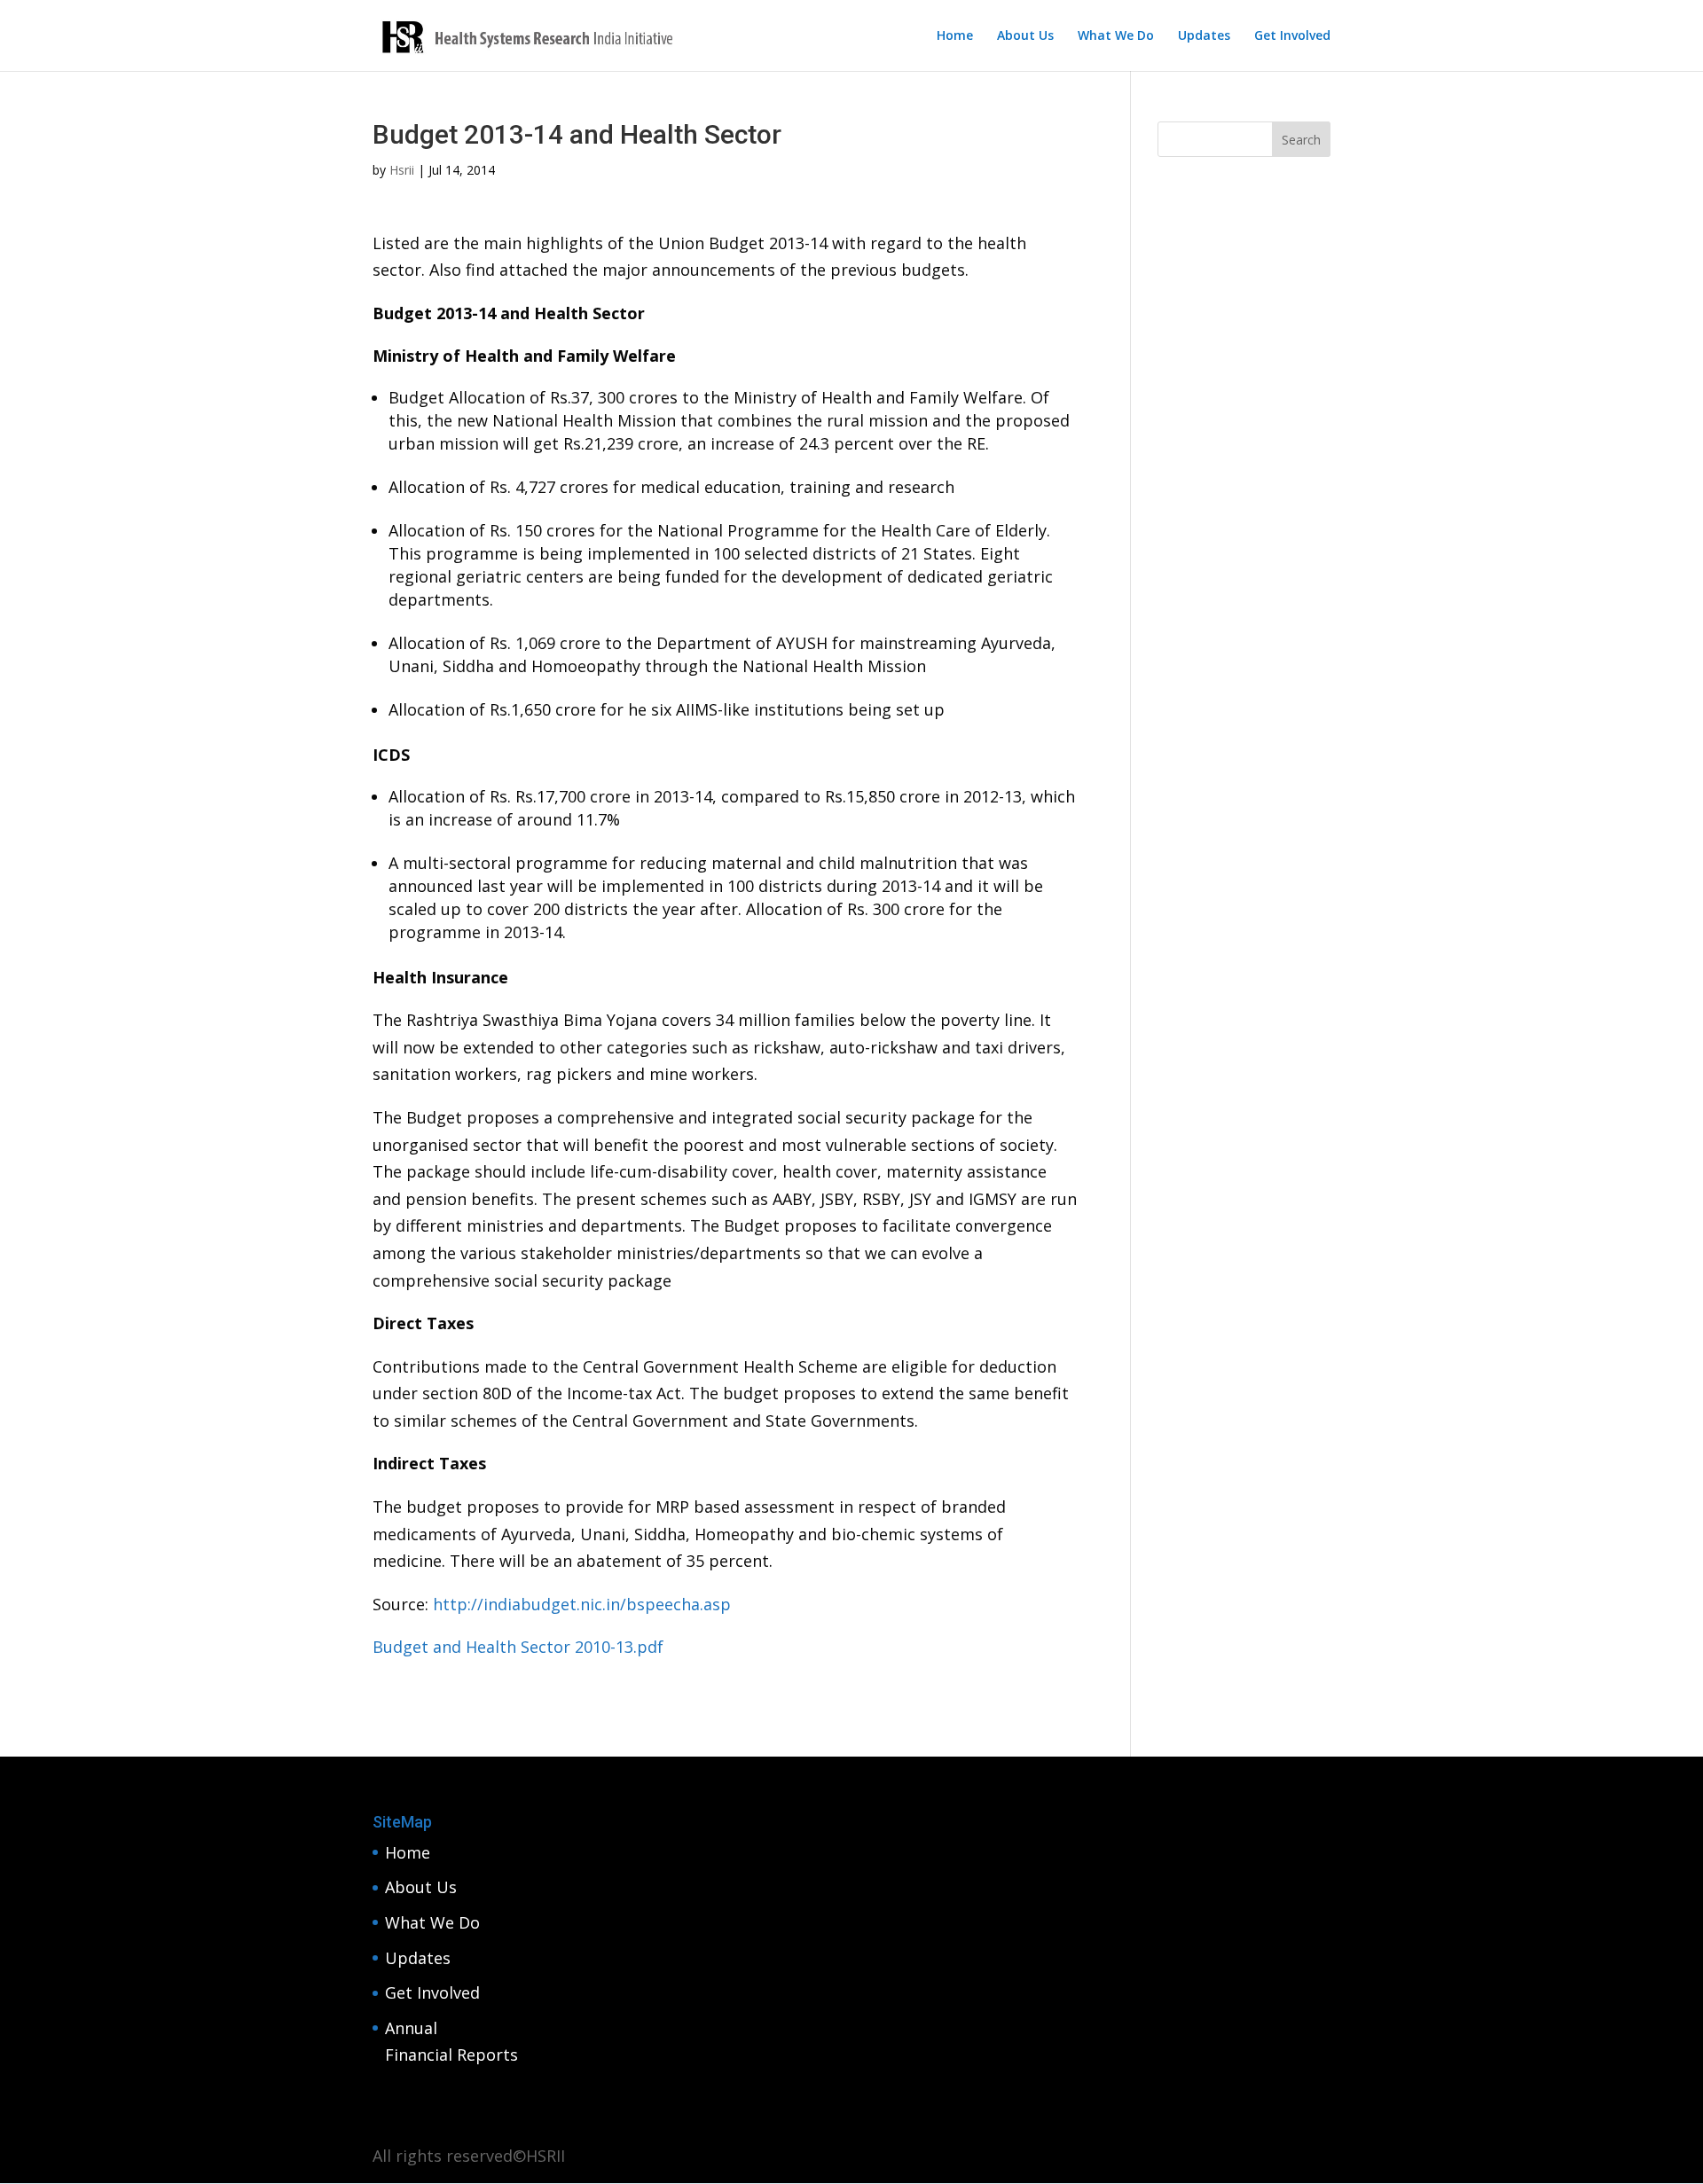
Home (955, 36)
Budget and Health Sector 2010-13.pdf (518, 1647)
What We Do (1116, 36)
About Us (1025, 36)
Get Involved (1292, 36)
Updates (1204, 36)
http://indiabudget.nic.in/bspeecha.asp (582, 1604)
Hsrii (402, 170)
